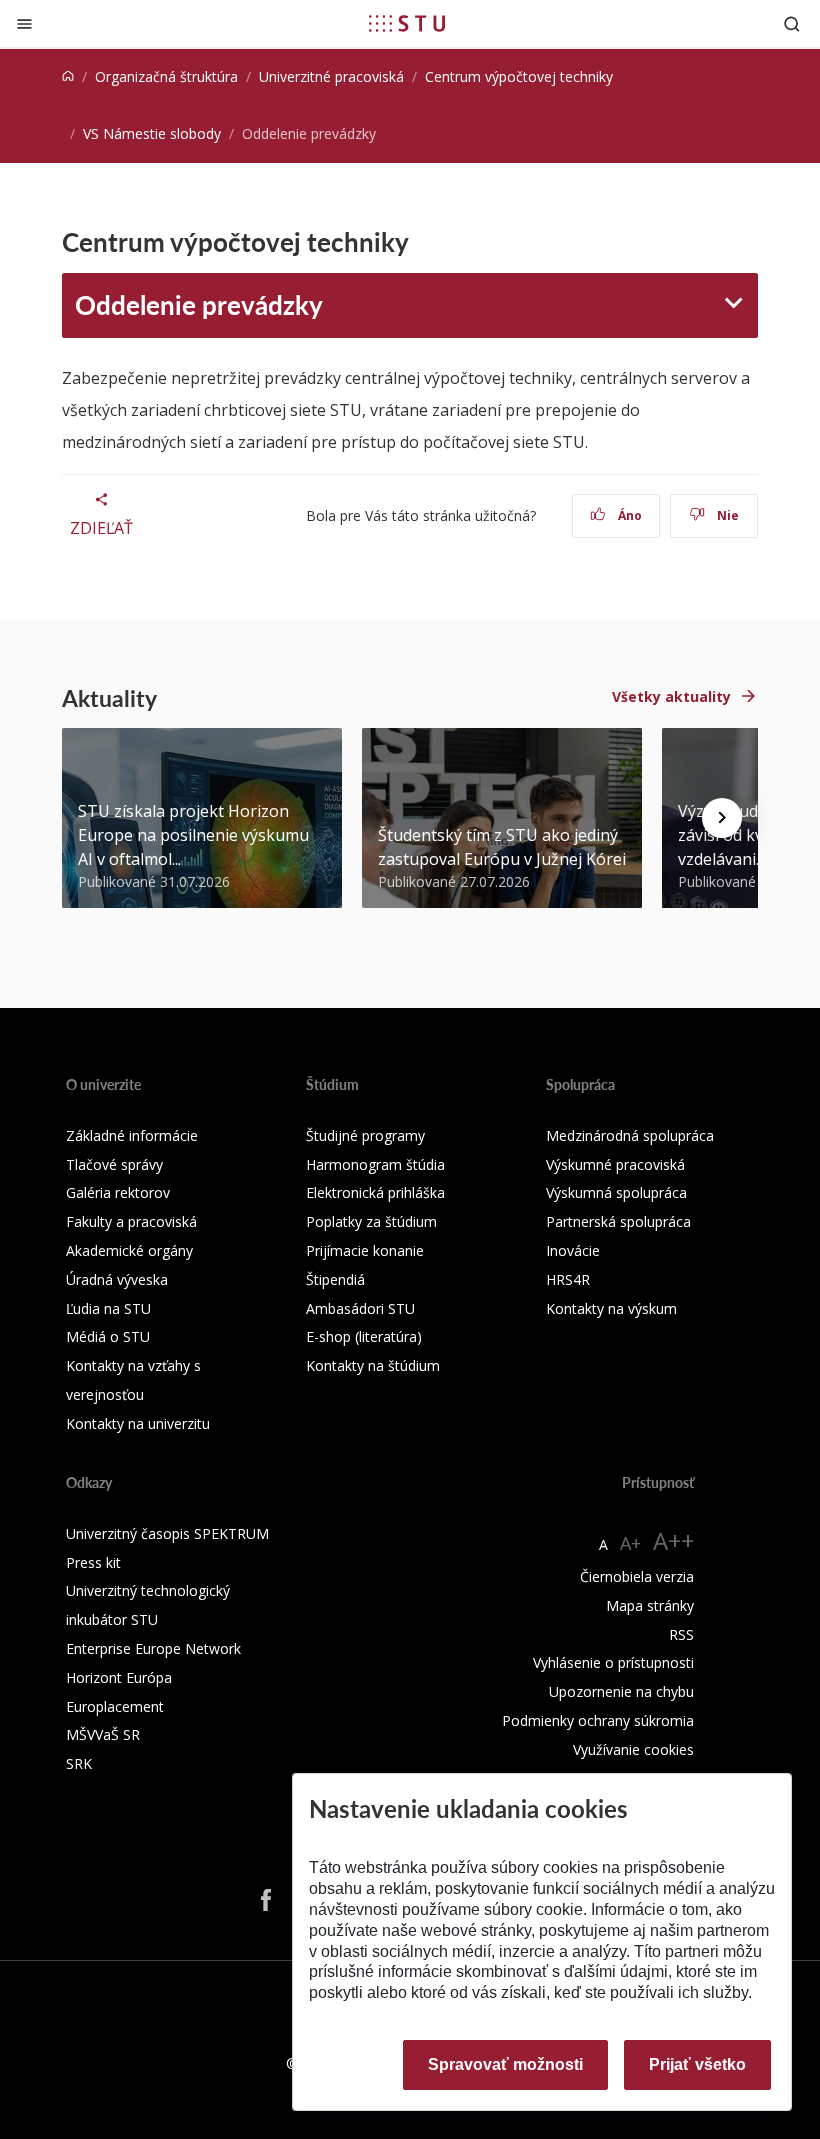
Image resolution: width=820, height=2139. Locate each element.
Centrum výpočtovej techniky (519, 76)
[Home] (68, 76)
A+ (630, 1543)
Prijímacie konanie (365, 1250)
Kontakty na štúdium (373, 1365)
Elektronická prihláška (375, 1192)
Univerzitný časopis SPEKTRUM (167, 1533)
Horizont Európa (119, 1677)
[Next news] (722, 818)
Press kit (93, 1562)
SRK (79, 1763)
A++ (673, 1540)
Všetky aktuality (671, 696)
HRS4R (568, 1279)
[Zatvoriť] (24, 23)
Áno (628, 515)
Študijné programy (365, 1135)
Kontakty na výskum (611, 1308)
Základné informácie (132, 1135)
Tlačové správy (114, 1164)
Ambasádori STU (360, 1308)
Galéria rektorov (118, 1192)
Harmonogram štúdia (375, 1164)
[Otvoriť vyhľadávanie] (792, 23)
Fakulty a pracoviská (131, 1221)
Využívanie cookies (633, 1749)
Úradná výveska (117, 1279)
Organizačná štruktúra (166, 76)
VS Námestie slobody (152, 133)
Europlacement (115, 1706)
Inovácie (573, 1250)
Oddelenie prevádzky (199, 304)
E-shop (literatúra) (364, 1336)
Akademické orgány (129, 1250)
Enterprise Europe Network (153, 1648)
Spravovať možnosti (505, 2064)
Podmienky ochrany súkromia (598, 1720)
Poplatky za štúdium (371, 1221)
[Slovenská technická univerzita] (407, 23)
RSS (681, 1634)
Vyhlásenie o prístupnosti (613, 1662)
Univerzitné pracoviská (331, 76)
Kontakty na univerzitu (138, 1423)
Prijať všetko (697, 2064)
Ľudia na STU (108, 1308)
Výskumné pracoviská (615, 1164)
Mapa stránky (650, 1605)
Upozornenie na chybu (621, 1691)
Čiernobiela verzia (637, 1576)
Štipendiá (335, 1279)
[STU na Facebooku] (266, 1899)
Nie (726, 515)
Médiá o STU (108, 1336)
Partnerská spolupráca (618, 1221)
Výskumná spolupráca (616, 1192)
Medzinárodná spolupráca (630, 1135)
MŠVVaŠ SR (103, 1734)
